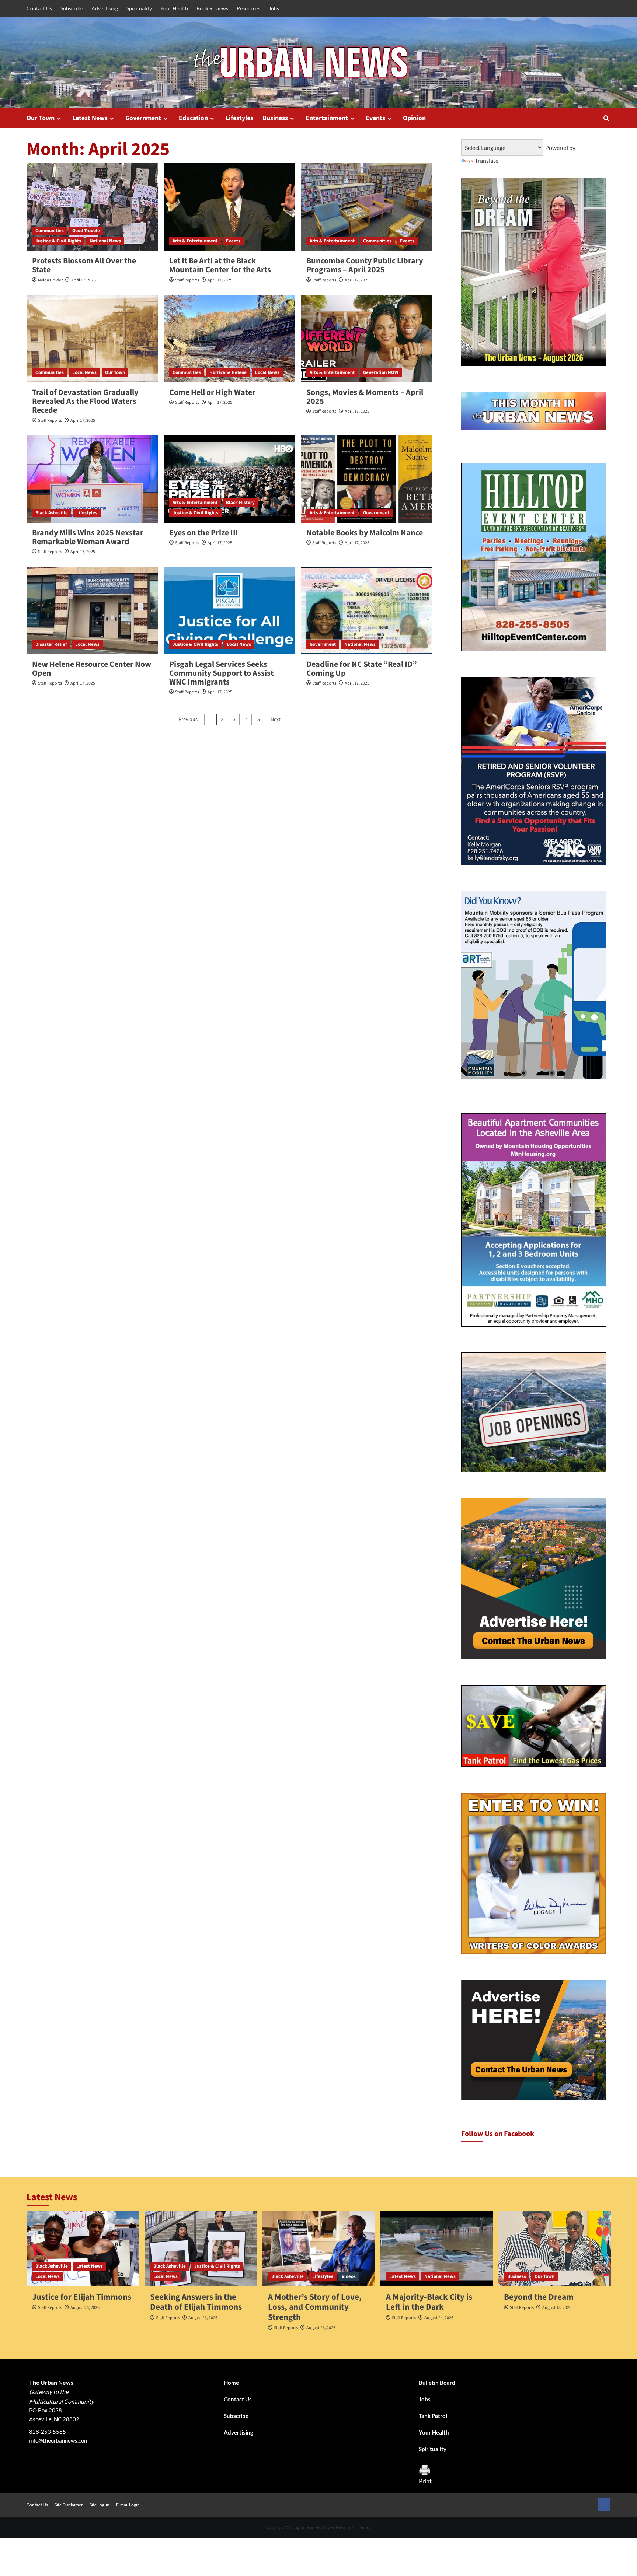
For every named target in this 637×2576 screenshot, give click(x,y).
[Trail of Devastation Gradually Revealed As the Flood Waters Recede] (92, 339)
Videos (349, 2276)
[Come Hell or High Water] (229, 339)
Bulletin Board (437, 2383)
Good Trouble (86, 231)
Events (375, 118)
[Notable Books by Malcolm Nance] (367, 479)
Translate (487, 160)
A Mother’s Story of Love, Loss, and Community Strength (315, 2307)
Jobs (274, 8)
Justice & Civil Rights (58, 241)
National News (105, 241)
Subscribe (72, 8)
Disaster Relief (51, 644)
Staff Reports (187, 280)
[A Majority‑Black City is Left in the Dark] (437, 2249)
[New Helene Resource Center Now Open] (92, 610)
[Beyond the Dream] (555, 2249)
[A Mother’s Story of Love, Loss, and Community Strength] (319, 2249)
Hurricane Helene (228, 372)
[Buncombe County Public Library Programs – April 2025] (367, 207)
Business (275, 118)
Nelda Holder (50, 280)
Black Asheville (52, 513)
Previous (188, 720)
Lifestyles (239, 118)
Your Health (174, 8)
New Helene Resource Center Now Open (92, 669)
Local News (84, 372)
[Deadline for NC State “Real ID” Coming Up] (367, 610)
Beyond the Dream (539, 2297)
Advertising (105, 8)
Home (231, 2383)
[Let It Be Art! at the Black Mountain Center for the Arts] (229, 207)
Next (276, 720)
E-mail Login (128, 2505)
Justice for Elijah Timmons (82, 2297)
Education (193, 118)
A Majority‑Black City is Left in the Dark (429, 2302)
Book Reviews (212, 8)
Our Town (41, 118)
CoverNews (335, 2527)
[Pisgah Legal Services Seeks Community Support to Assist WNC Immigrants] (229, 610)
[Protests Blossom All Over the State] (92, 207)
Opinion (414, 118)
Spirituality (139, 8)
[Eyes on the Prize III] (229, 479)
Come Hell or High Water (212, 392)
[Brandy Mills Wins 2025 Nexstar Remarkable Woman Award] (92, 479)
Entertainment (327, 118)
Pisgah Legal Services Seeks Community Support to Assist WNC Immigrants (221, 673)
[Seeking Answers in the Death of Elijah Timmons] (201, 2249)
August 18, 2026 (557, 2308)
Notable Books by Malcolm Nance (365, 533)
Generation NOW (381, 372)
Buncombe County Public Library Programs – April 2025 (365, 265)
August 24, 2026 (439, 2318)
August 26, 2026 (85, 2308)
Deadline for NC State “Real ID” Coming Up (362, 669)
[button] (606, 118)
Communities (50, 231)
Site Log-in (100, 2505)
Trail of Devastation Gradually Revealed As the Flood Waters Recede (85, 401)
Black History (240, 503)
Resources (248, 8)
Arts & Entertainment (195, 241)
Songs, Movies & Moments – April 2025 (365, 397)
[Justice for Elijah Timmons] (83, 2249)
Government (143, 118)
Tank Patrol (433, 2416)
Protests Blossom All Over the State (84, 265)
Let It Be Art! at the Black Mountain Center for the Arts (220, 265)
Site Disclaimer (69, 2505)
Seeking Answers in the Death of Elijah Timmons (196, 2302)
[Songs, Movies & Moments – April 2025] (367, 339)
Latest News (90, 118)
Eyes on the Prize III (204, 533)
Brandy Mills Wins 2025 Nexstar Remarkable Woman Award (88, 537)
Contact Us (39, 8)
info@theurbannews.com (59, 2440)
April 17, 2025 (83, 280)
